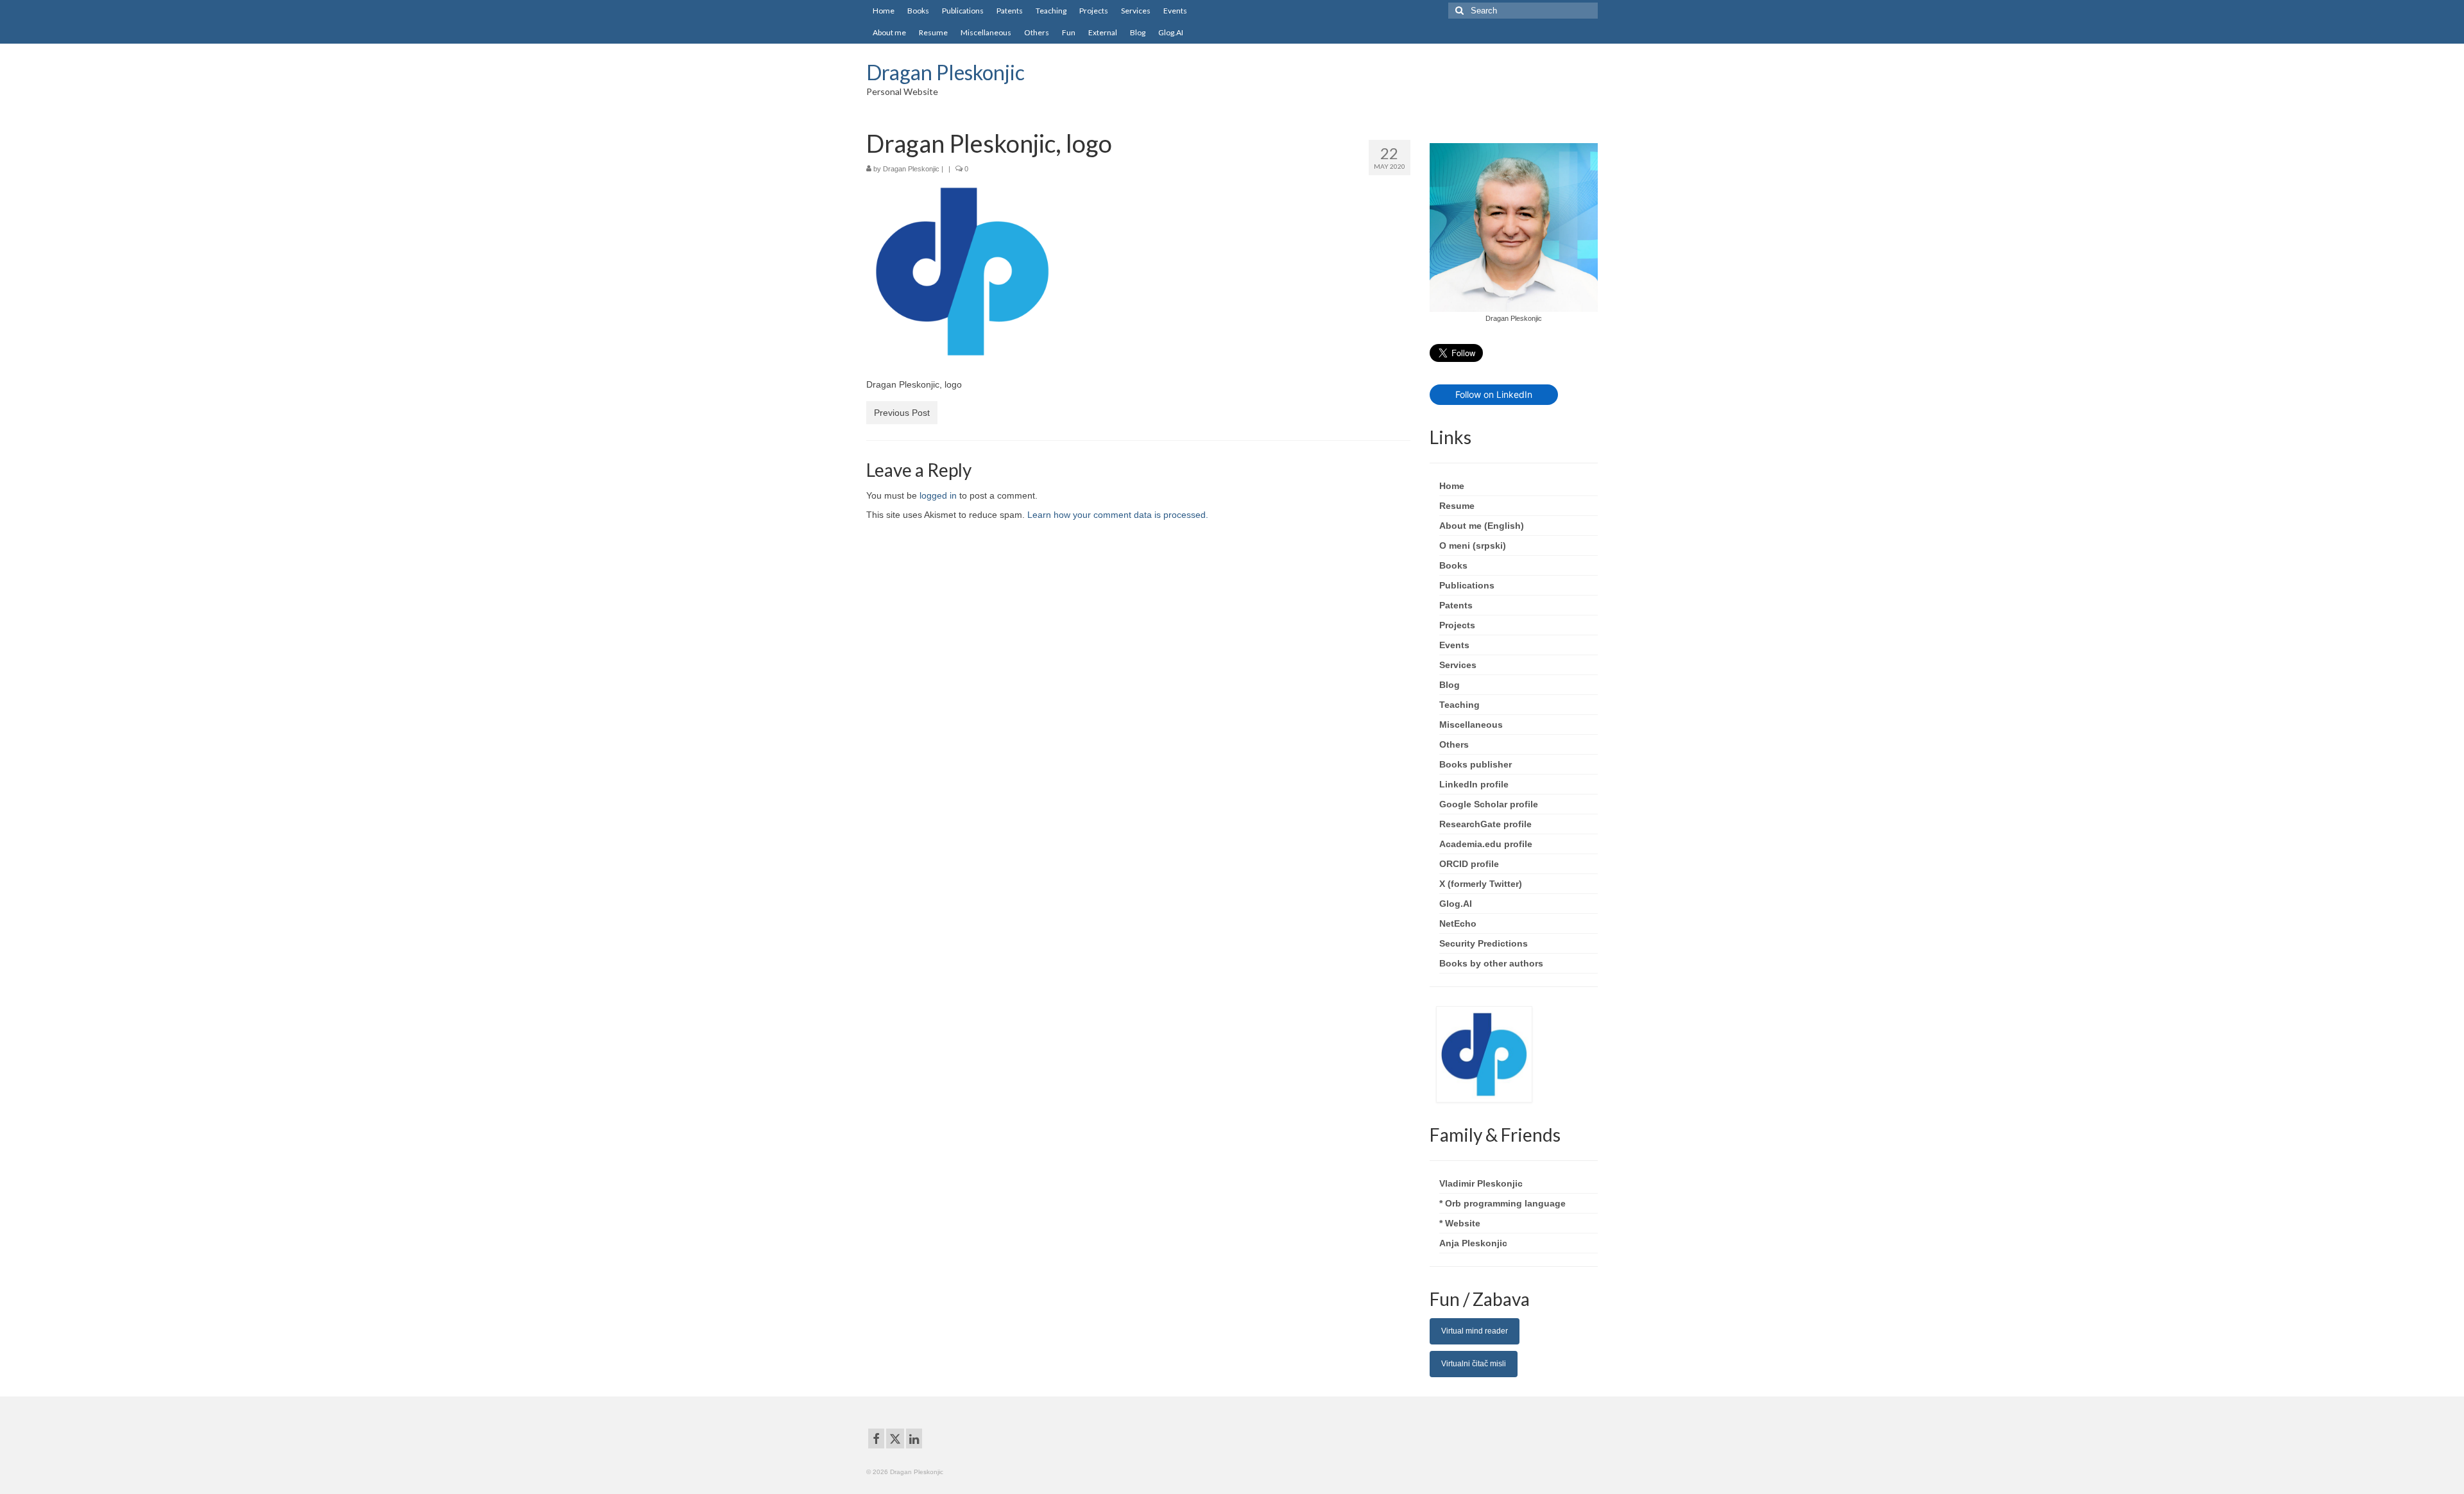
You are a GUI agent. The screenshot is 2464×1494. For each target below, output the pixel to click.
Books (1453, 565)
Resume (1457, 506)
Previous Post (902, 413)
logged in (938, 495)
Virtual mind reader (1475, 1331)
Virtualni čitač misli (1474, 1364)
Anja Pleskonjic (1473, 1243)
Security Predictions (1484, 943)
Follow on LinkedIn (1494, 394)
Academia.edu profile (1486, 844)
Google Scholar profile (1489, 804)
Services (1458, 665)
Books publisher (1476, 764)
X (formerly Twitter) (1481, 884)
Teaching (1459, 705)
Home (1452, 486)
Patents (1456, 605)
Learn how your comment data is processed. (1118, 515)
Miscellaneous (1471, 725)
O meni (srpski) (1473, 545)
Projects (1457, 625)
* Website (1460, 1223)
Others (1454, 744)
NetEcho (1458, 923)
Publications (1467, 585)
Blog (1450, 685)
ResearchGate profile (1485, 824)
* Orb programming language (1502, 1203)
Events (1454, 645)
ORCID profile (1469, 864)
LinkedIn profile (1474, 784)
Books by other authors (1491, 963)
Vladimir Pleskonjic (1481, 1183)
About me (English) (1482, 526)
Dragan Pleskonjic (945, 72)
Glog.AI (1456, 904)
